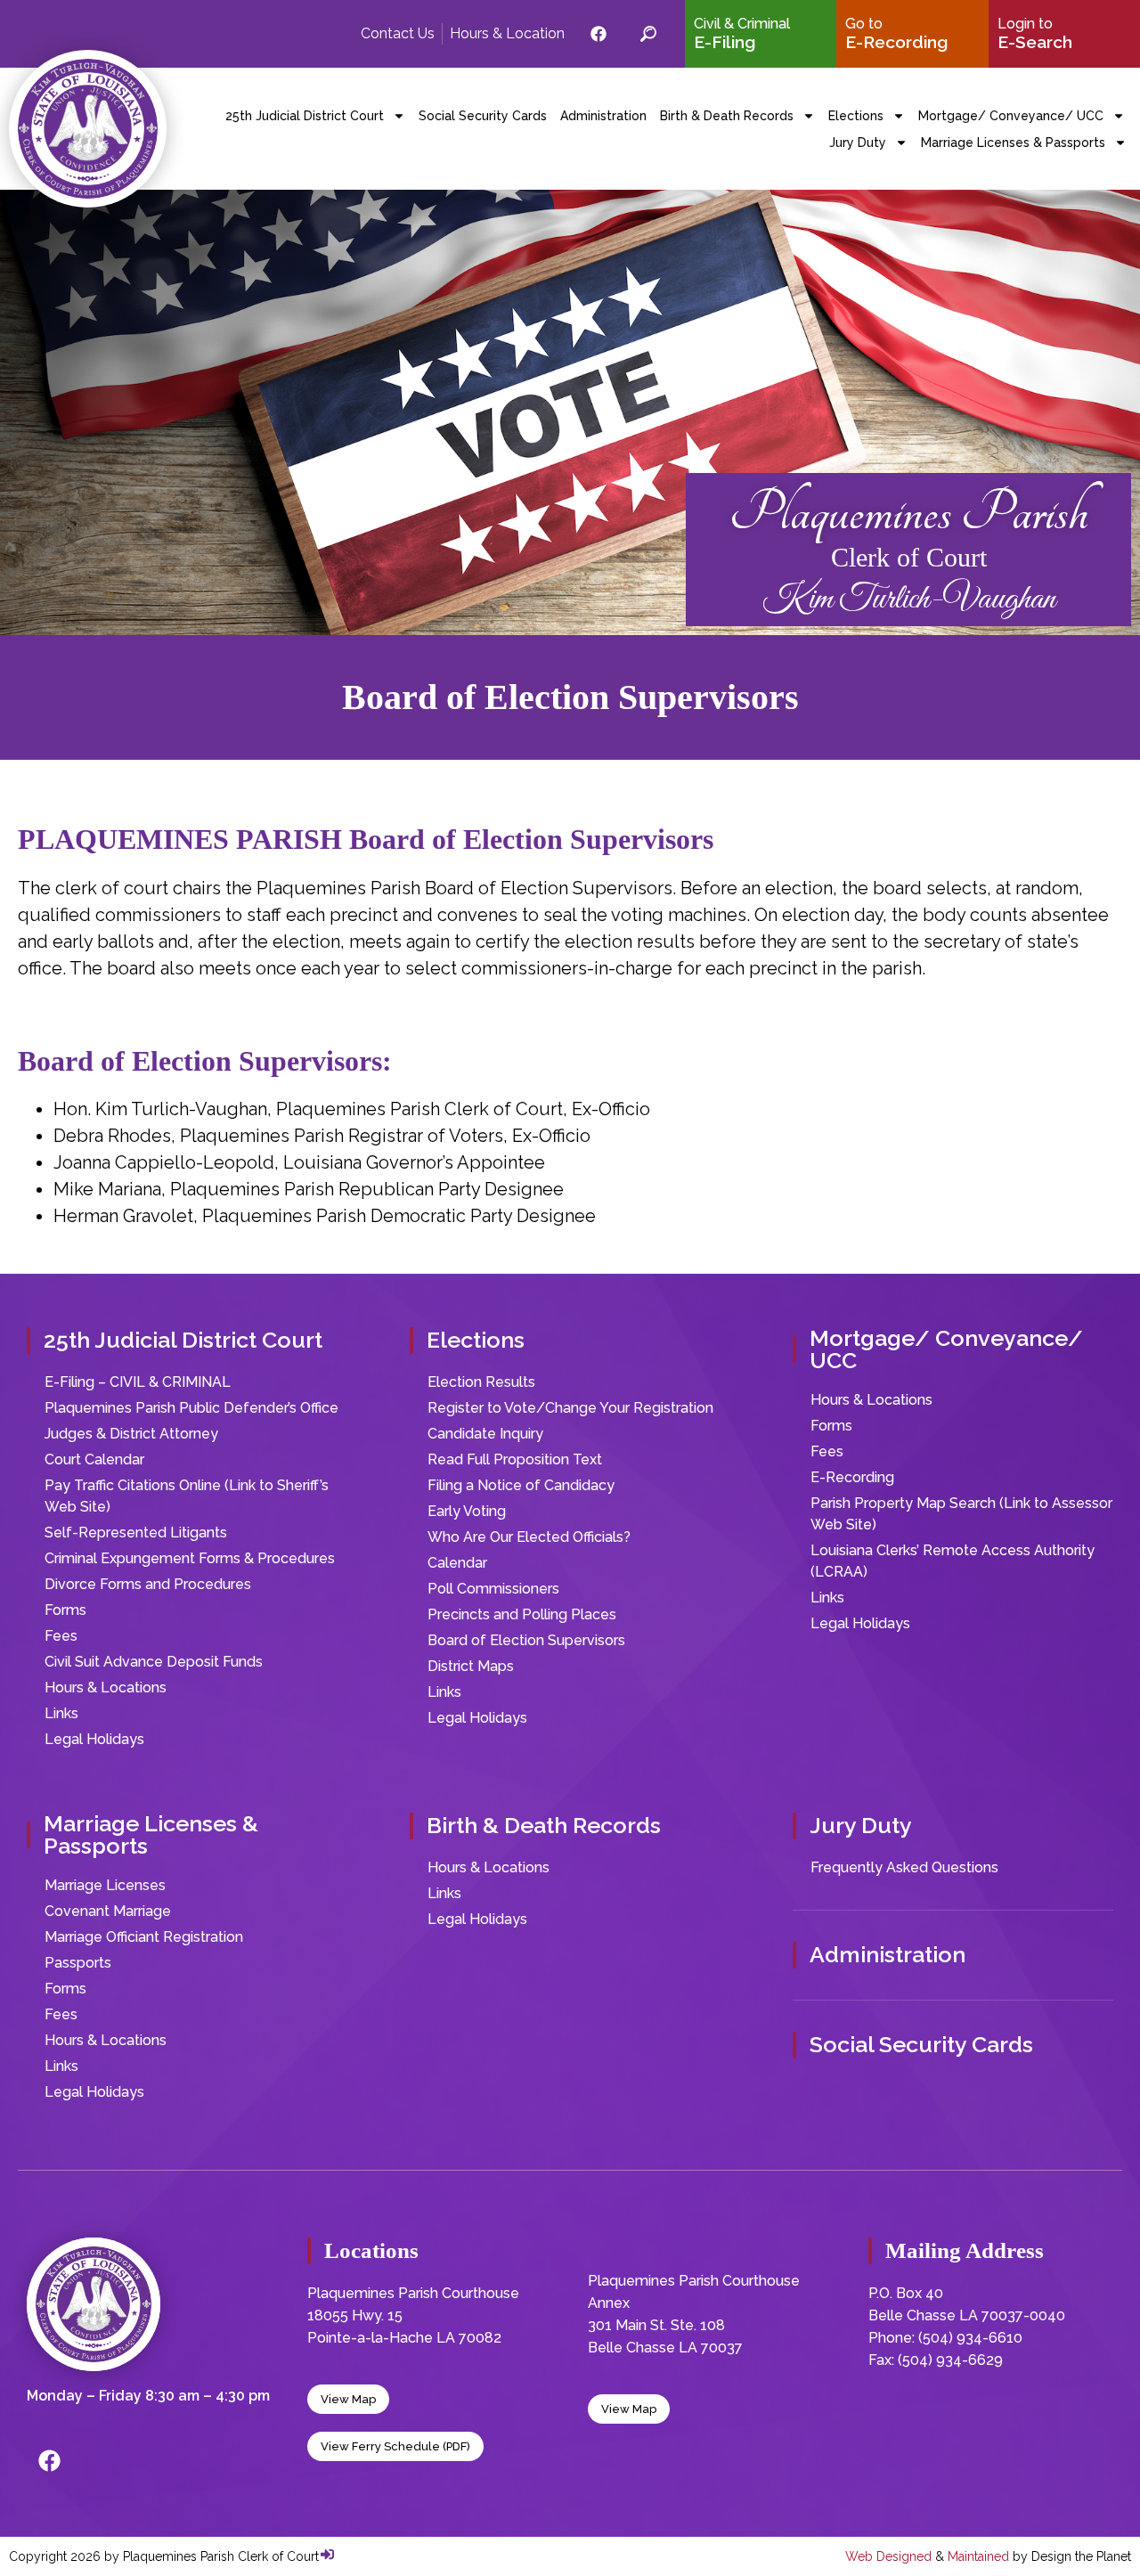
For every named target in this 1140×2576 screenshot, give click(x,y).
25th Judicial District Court (305, 116)
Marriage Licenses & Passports (1013, 143)
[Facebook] (49, 2461)
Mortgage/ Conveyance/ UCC (1011, 116)
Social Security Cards (483, 116)
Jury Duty (858, 143)
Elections (856, 116)
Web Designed (888, 2556)
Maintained (978, 2556)
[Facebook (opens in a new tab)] (598, 34)
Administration (603, 116)
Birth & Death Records (727, 116)
